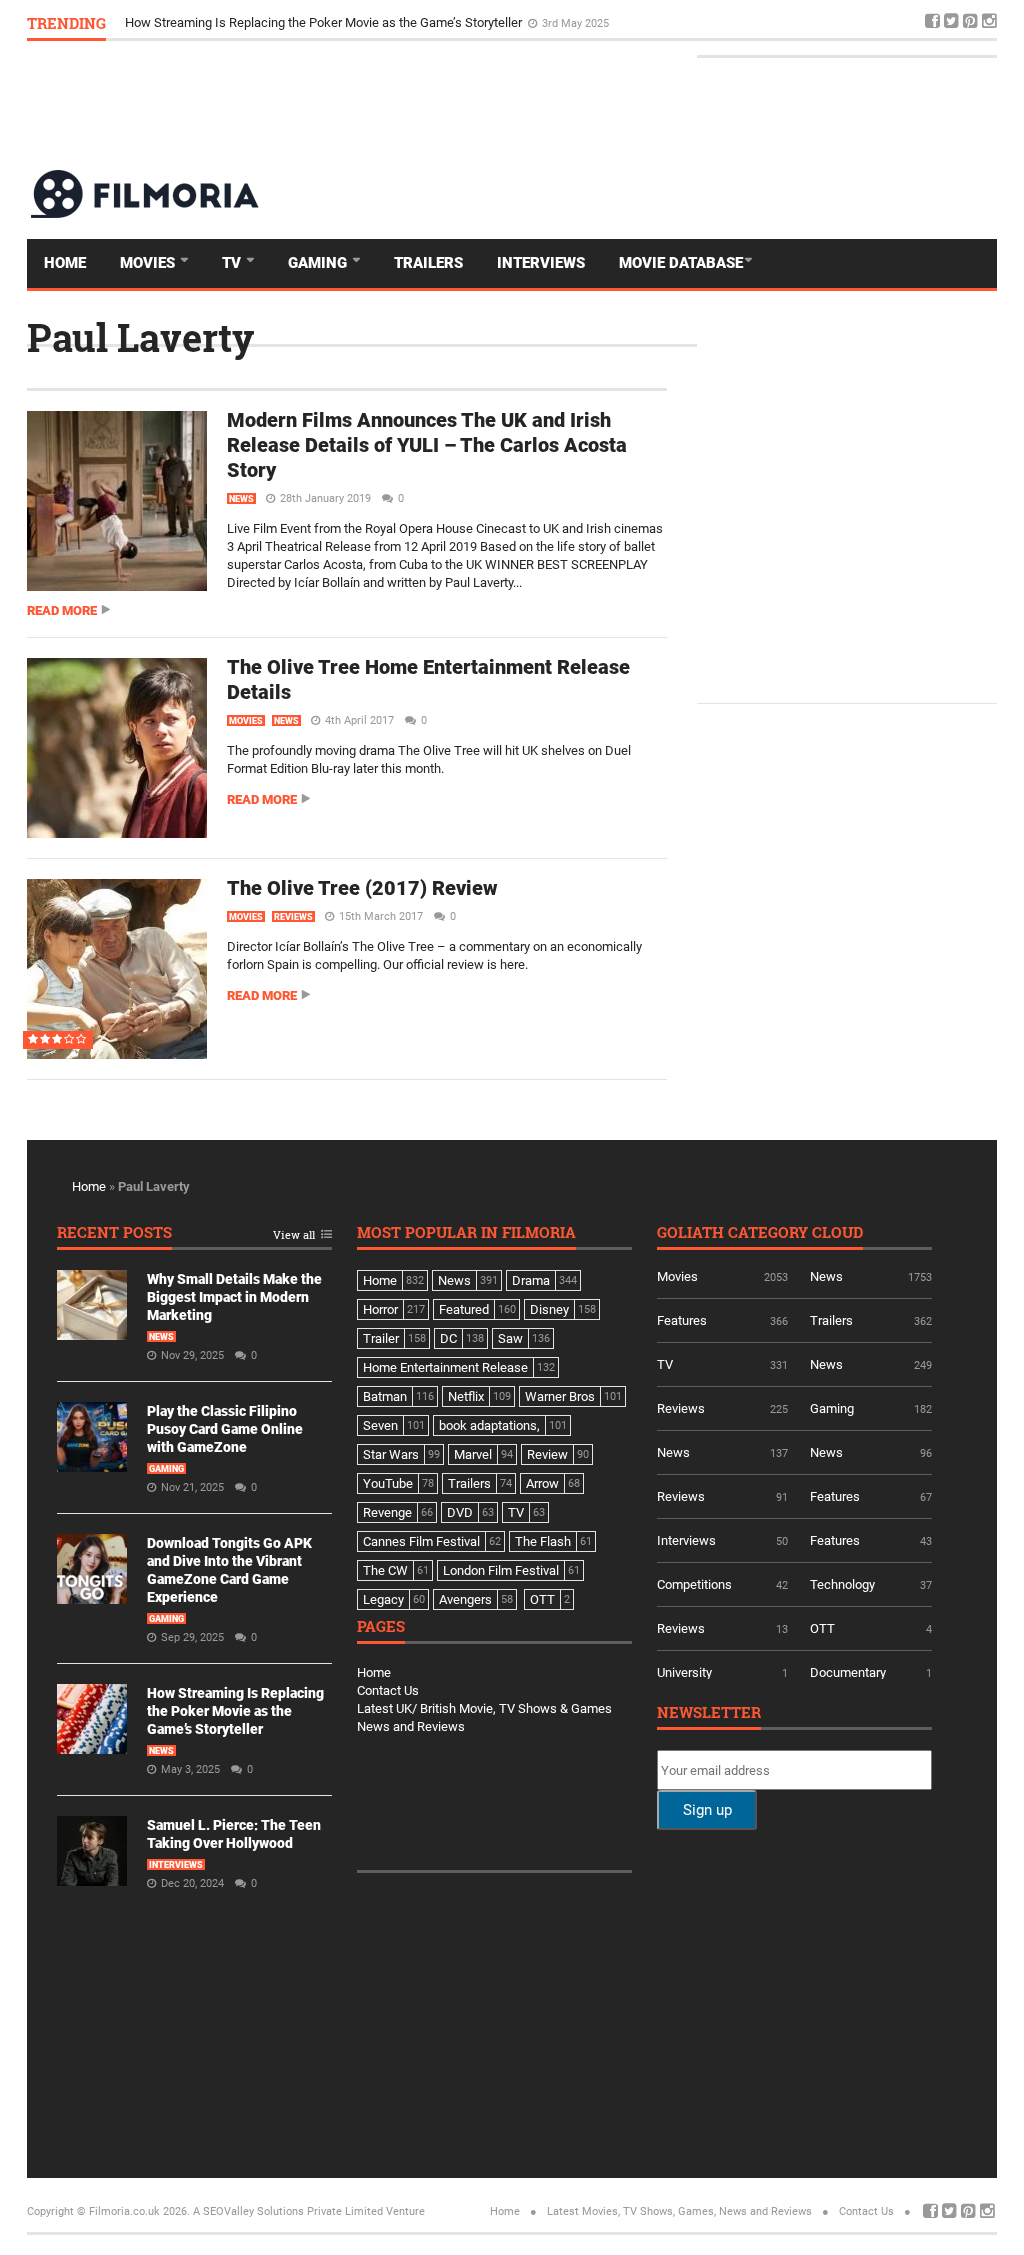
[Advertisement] (633, 104)
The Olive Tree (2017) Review (362, 888)
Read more (62, 610)
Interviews (541, 263)
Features (682, 1320)
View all (294, 1235)
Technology (842, 1584)
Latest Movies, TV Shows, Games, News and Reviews (679, 2211)
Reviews (293, 917)
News (241, 499)
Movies (149, 263)
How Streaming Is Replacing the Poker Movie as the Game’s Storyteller (325, 22)
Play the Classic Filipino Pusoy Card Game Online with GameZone (225, 1429)
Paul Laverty (140, 337)
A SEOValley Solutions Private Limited (288, 2211)
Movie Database (681, 263)
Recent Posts (114, 1233)
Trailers (428, 263)
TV (233, 263)
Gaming (319, 263)
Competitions (694, 1584)
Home (65, 263)
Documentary (848, 1672)
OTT (822, 1628)
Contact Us (388, 1690)
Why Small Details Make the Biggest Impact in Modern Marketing (234, 1297)
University (684, 1672)
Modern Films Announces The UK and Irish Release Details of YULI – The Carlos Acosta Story (427, 445)
